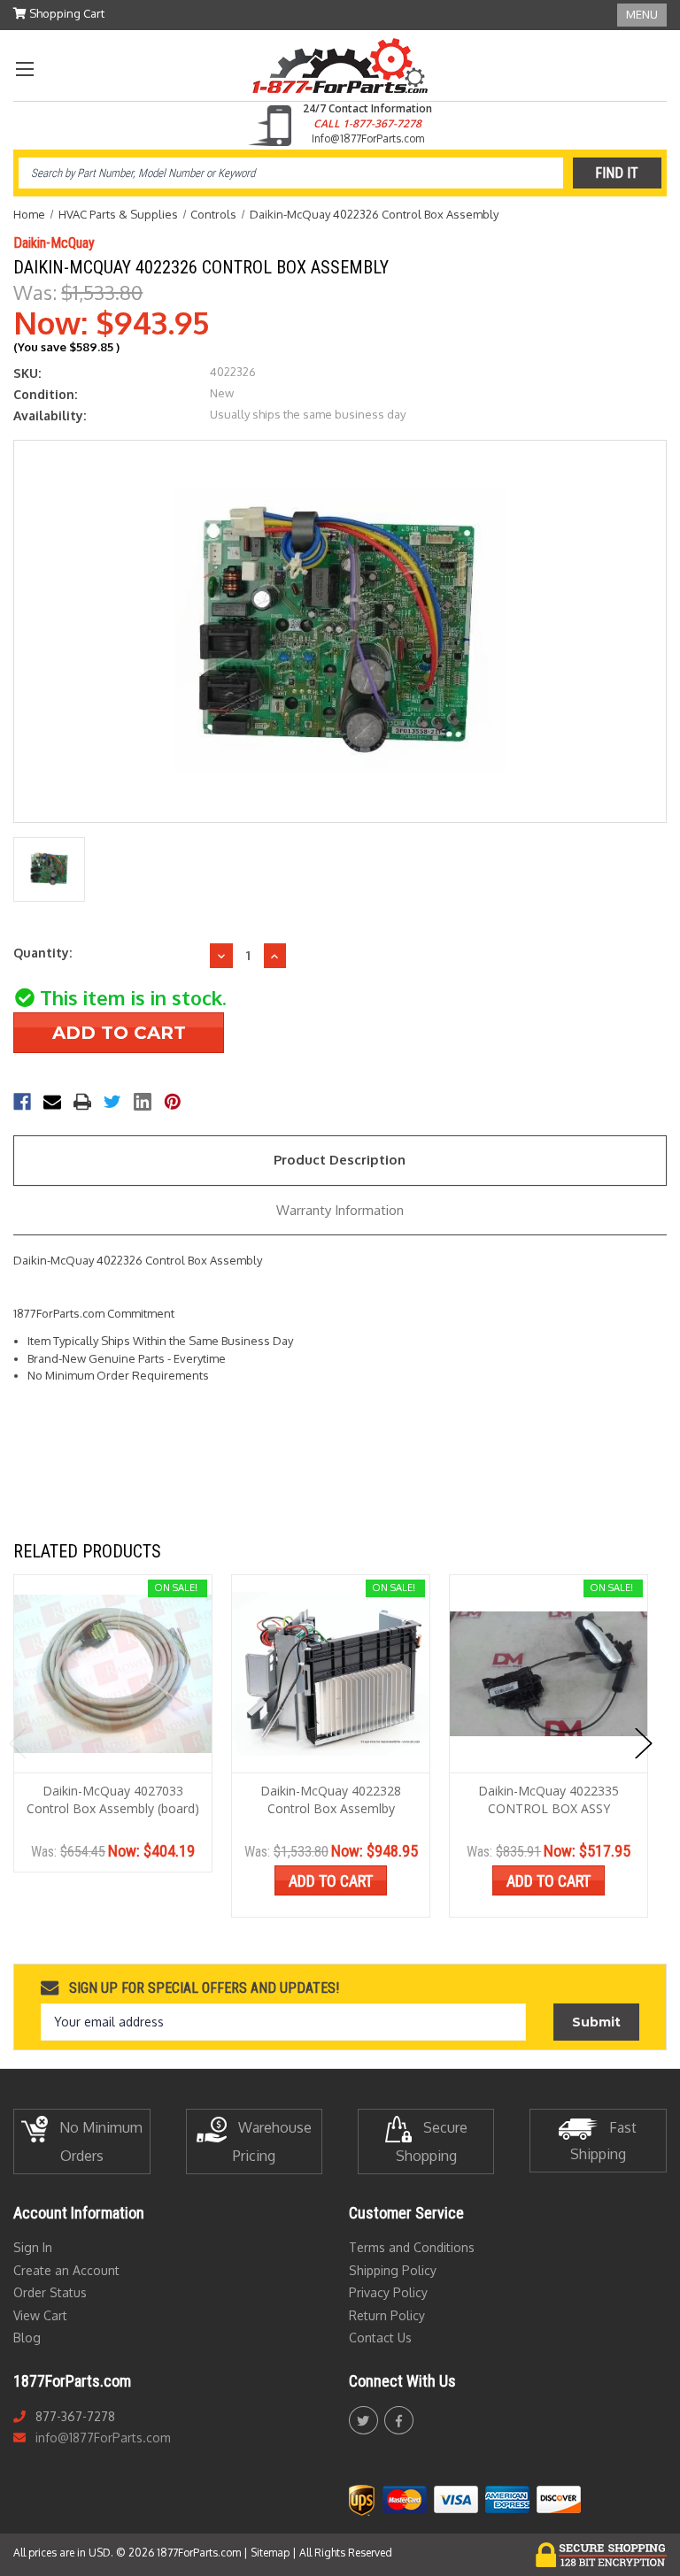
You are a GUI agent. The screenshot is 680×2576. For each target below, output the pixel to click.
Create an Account (66, 2270)
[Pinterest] (173, 1102)
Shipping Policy (393, 2270)
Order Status (50, 2292)
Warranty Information (340, 1210)
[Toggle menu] (24, 69)
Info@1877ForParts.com (368, 138)
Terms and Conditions (412, 2247)
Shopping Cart (66, 13)
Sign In (33, 2247)
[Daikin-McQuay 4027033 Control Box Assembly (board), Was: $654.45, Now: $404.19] (113, 1674)
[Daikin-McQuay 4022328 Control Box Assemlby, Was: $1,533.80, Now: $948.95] (331, 1674)
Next (644, 1743)
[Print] (82, 1102)
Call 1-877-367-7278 (367, 123)
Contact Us (380, 2338)
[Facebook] (22, 1102)
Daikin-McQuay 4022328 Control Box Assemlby (331, 1799)
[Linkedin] (143, 1102)
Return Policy (387, 2315)
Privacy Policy (388, 2292)
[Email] (52, 1102)
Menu (642, 14)
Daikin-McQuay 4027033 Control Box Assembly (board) (113, 1799)
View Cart (40, 2315)
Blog (27, 2338)
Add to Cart (331, 1881)
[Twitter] (112, 1102)
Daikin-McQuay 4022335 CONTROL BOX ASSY (549, 1799)
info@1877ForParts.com (103, 2438)
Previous (18, 1743)
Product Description (340, 1160)
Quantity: (42, 953)
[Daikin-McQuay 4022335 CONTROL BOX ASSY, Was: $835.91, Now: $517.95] (549, 1674)
